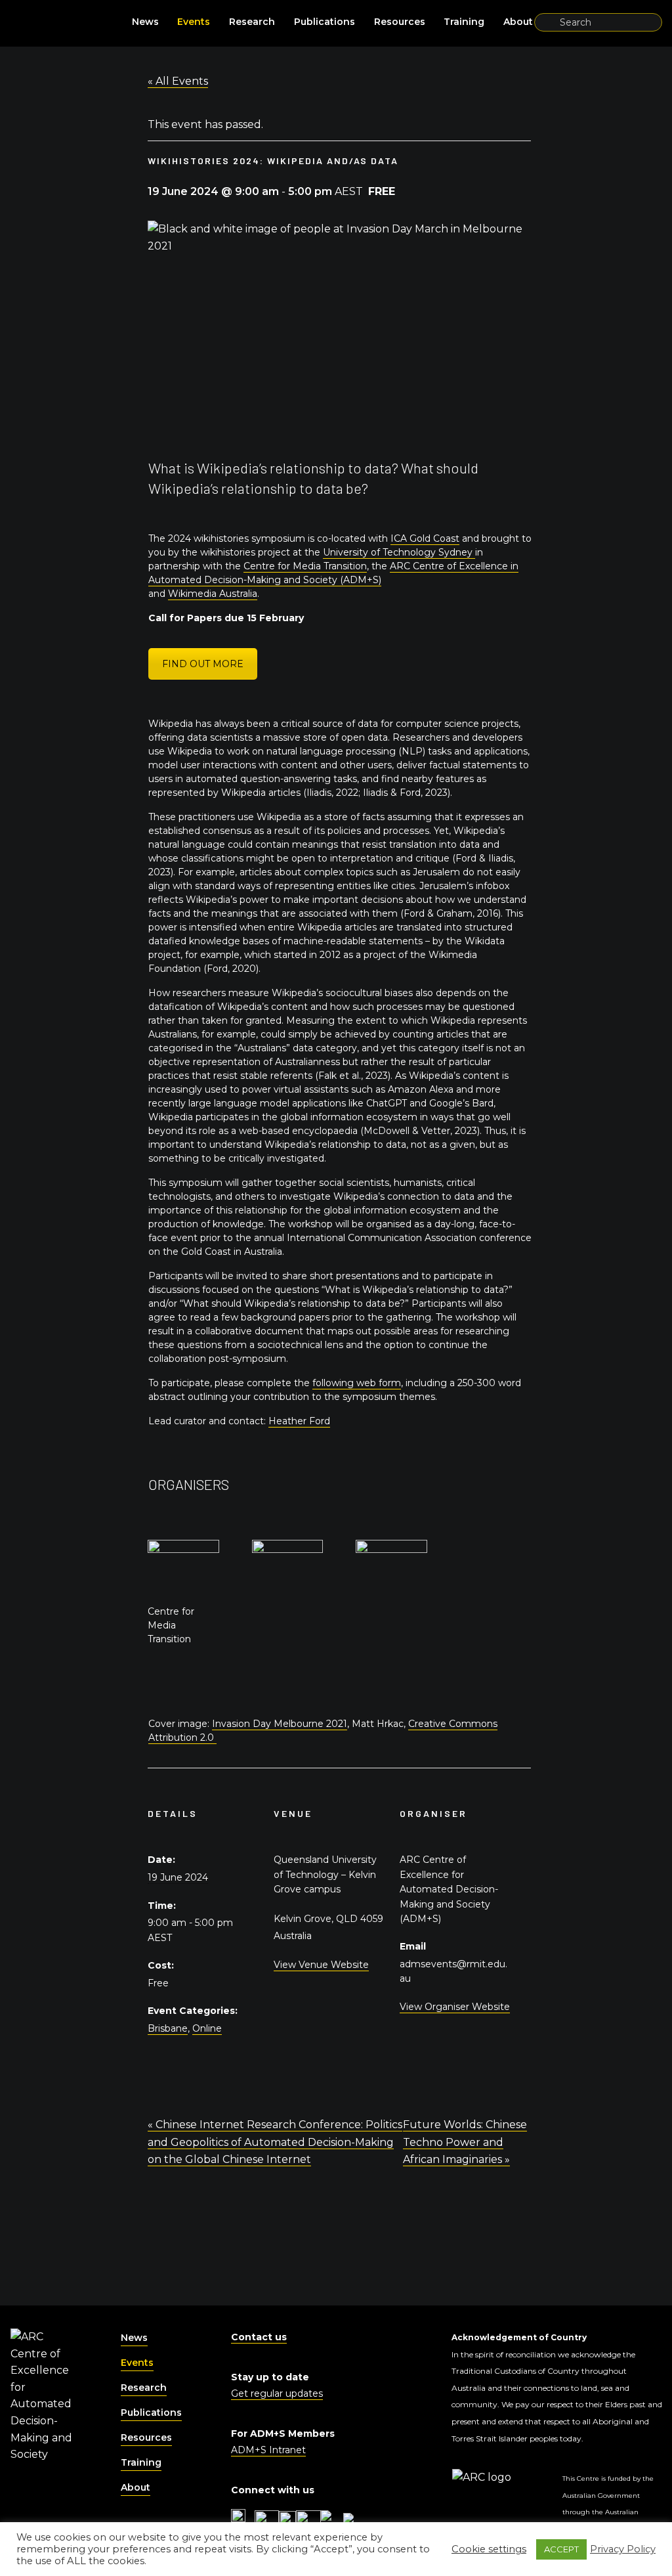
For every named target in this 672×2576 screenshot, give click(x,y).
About (518, 22)
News (145, 22)
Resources (400, 22)
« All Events (178, 81)
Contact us (259, 2337)
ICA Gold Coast (425, 538)
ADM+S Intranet (268, 2450)
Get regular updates (277, 2393)
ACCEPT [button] (561, 2549)
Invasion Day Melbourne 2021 (280, 1724)
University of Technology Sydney (399, 552)
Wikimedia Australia (213, 594)
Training (464, 22)
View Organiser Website (455, 2007)
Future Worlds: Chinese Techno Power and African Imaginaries (465, 2142)
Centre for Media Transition (305, 566)
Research (252, 22)
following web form (357, 1383)
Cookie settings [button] (489, 2549)
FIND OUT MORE (203, 664)
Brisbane (168, 2028)
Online (207, 2028)
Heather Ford (299, 1421)
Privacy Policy (623, 2549)
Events (194, 22)
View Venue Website (321, 1965)
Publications (325, 22)
